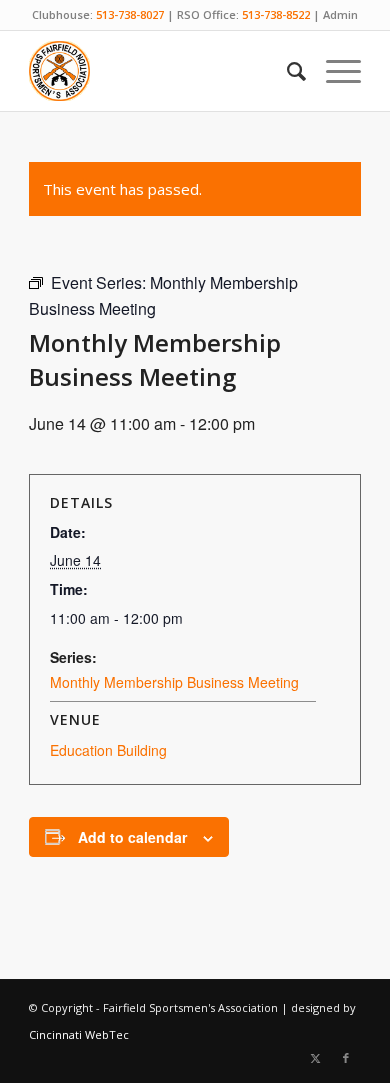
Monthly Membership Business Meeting (174, 682)
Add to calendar (132, 837)
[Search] (286, 71)
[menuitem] (286, 71)
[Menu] (333, 71)
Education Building (108, 750)
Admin (340, 14)
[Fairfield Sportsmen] (161, 71)
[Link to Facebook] (346, 1058)
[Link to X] (316, 1058)
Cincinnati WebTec (79, 1034)
